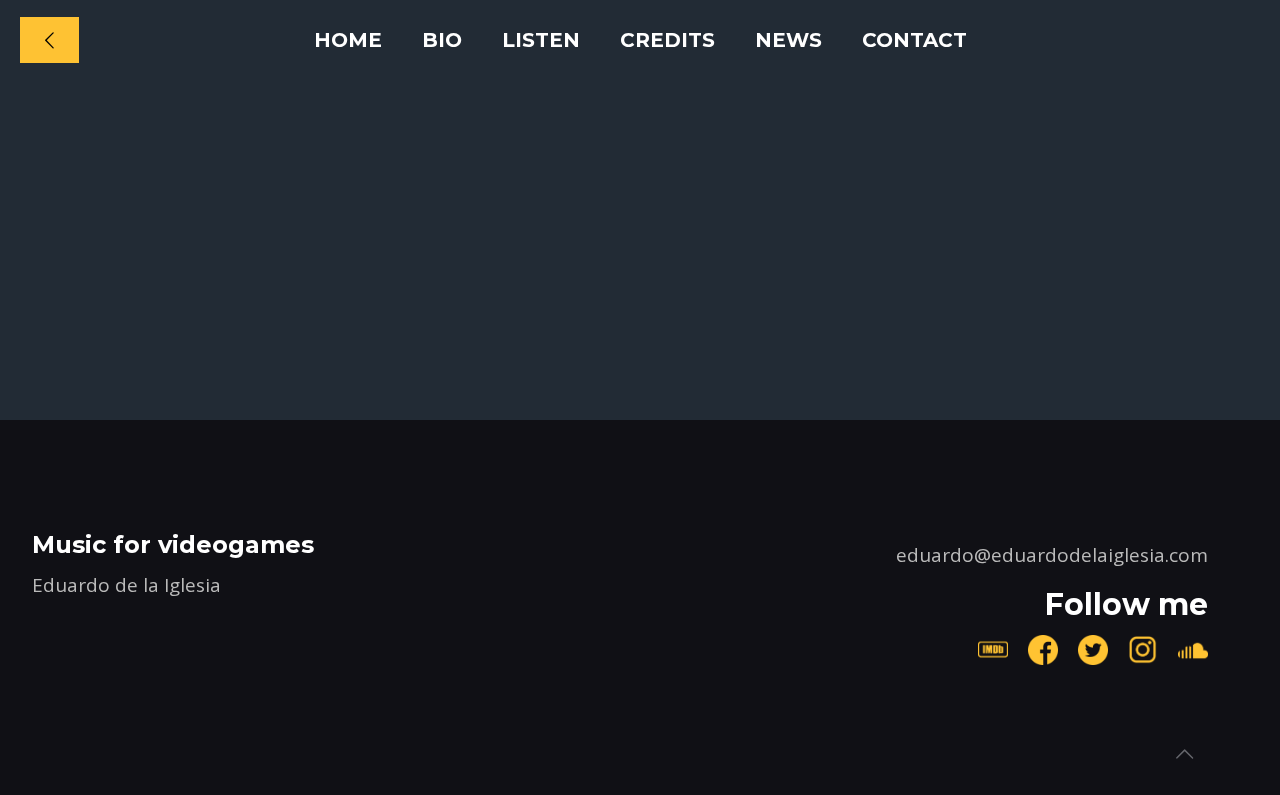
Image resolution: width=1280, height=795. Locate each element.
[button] (179, 124)
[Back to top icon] (1184, 754)
